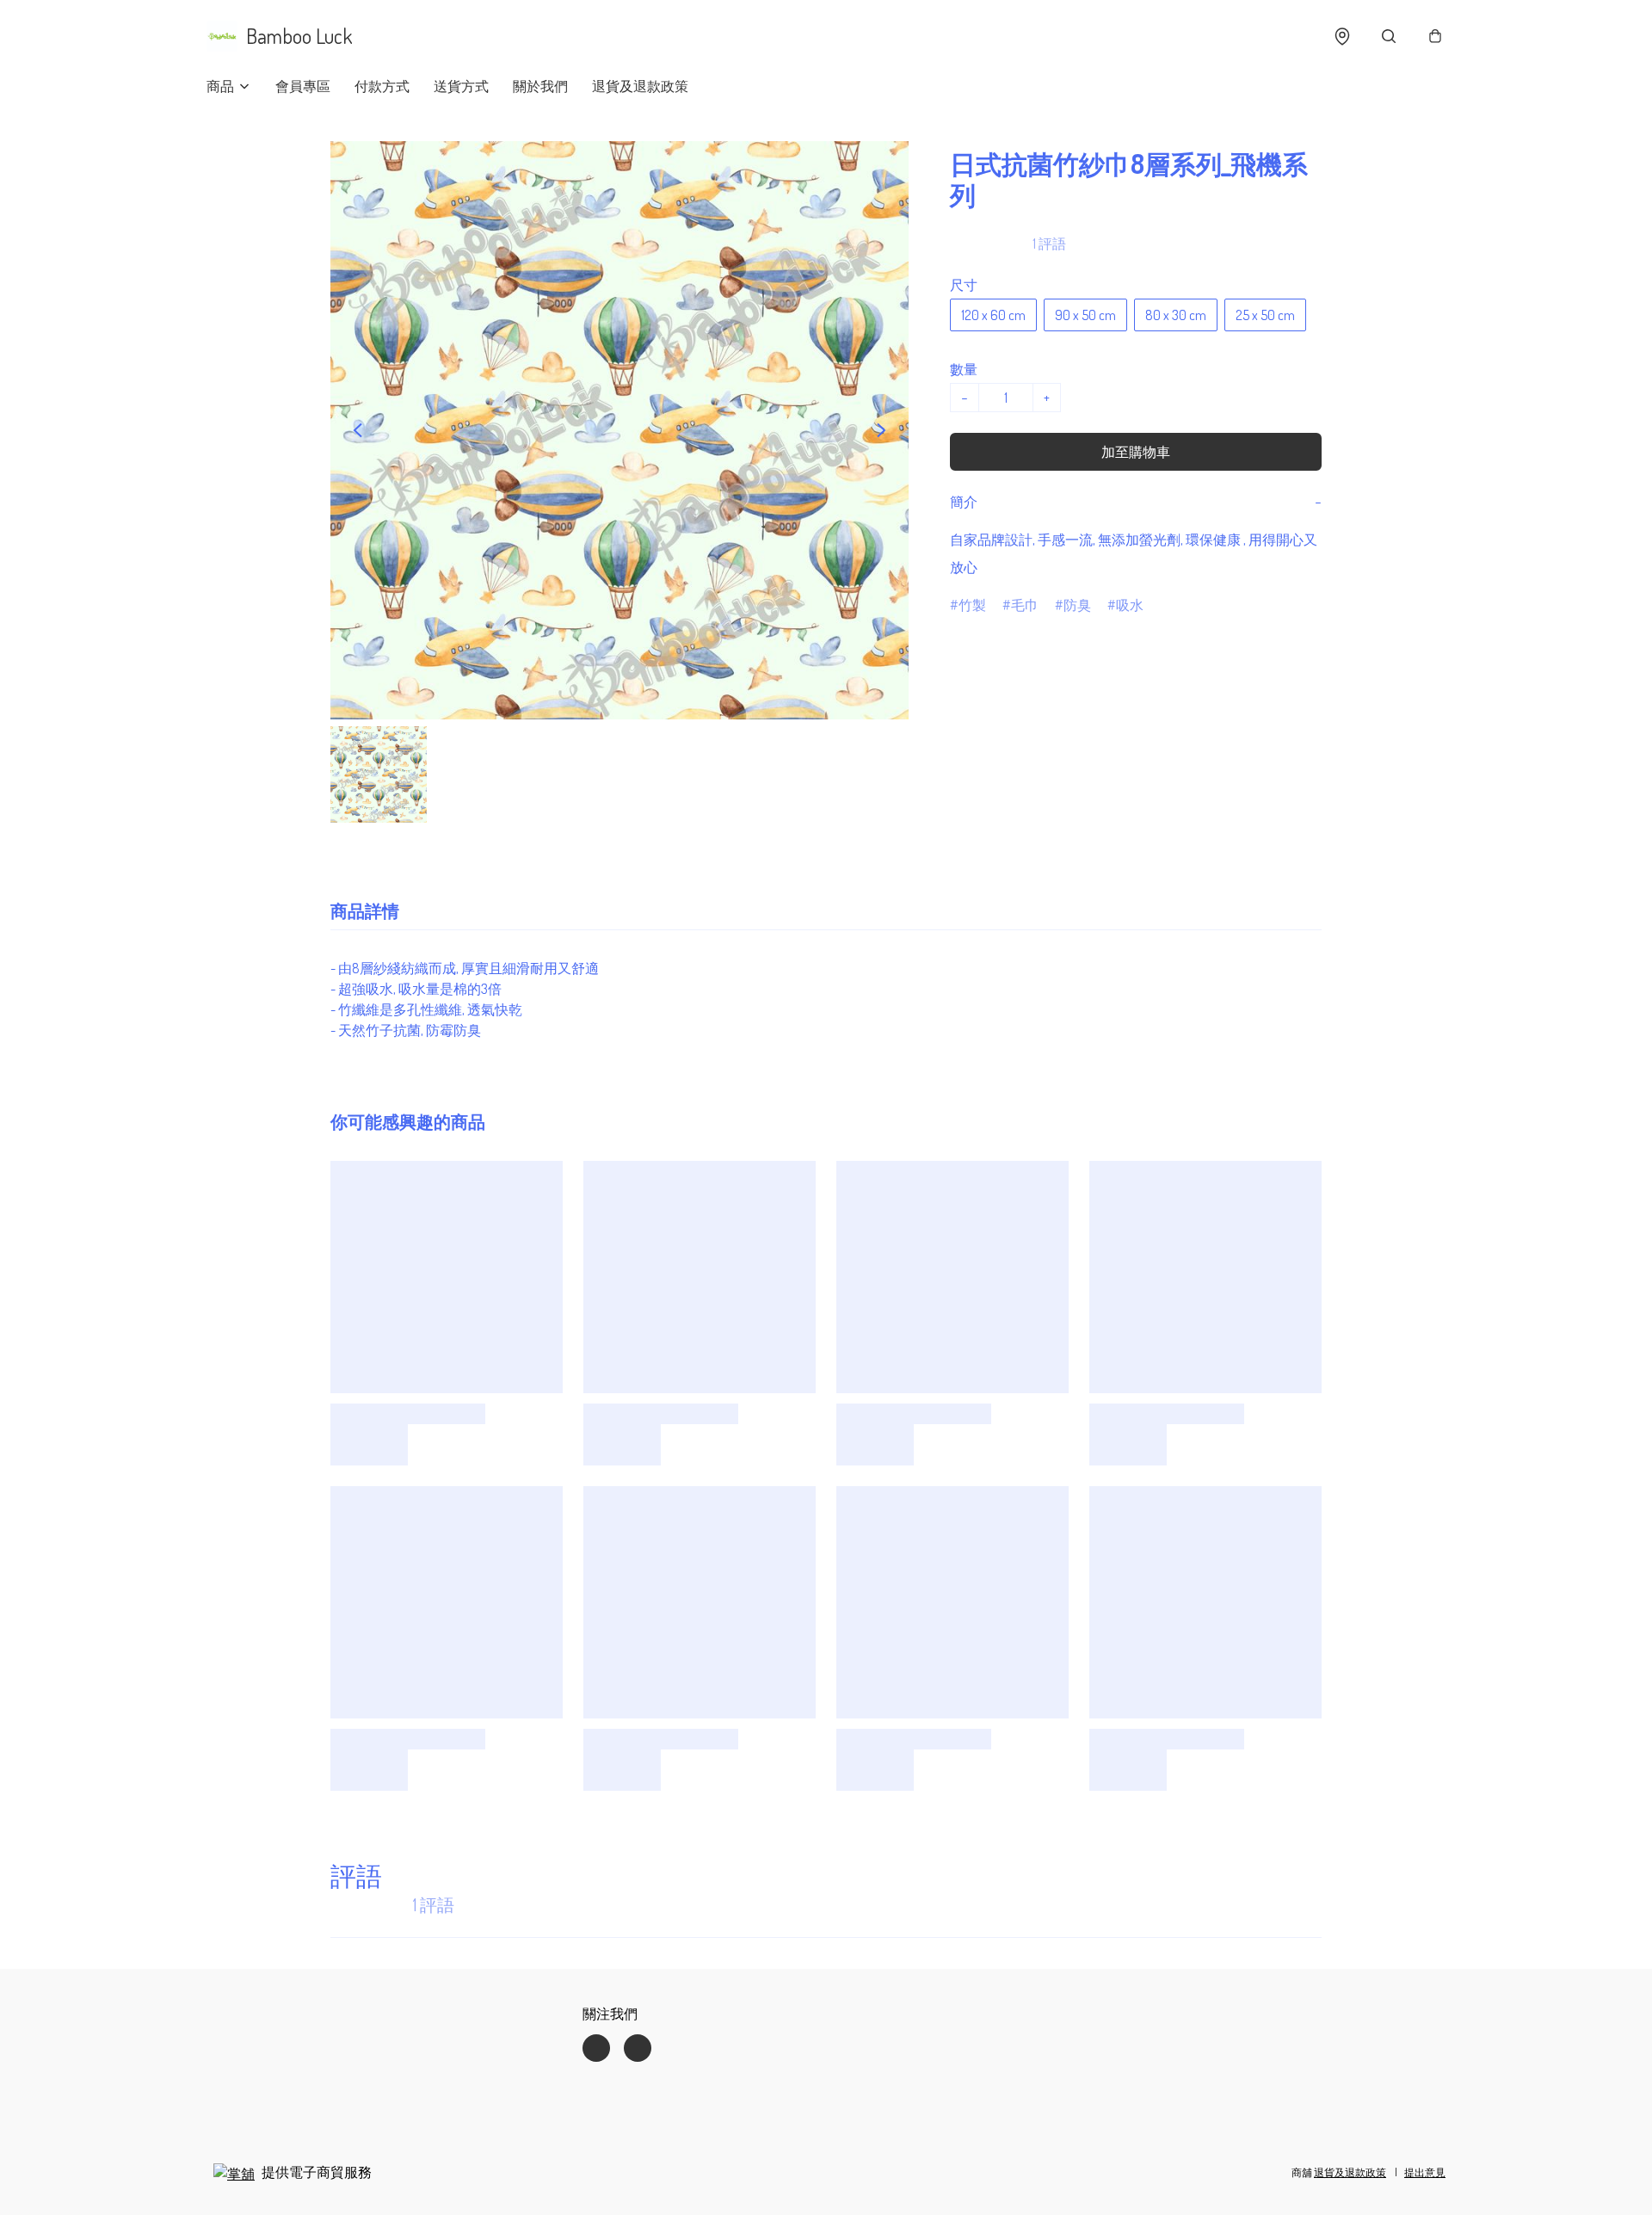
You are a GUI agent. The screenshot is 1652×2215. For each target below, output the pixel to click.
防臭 (1077, 605)
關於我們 (540, 86)
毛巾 (1025, 605)
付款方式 (382, 86)
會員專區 (303, 86)
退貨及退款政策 (640, 86)
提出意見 (1425, 2172)
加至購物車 (1136, 452)
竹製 (972, 605)
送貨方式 (461, 86)
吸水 (1130, 605)
